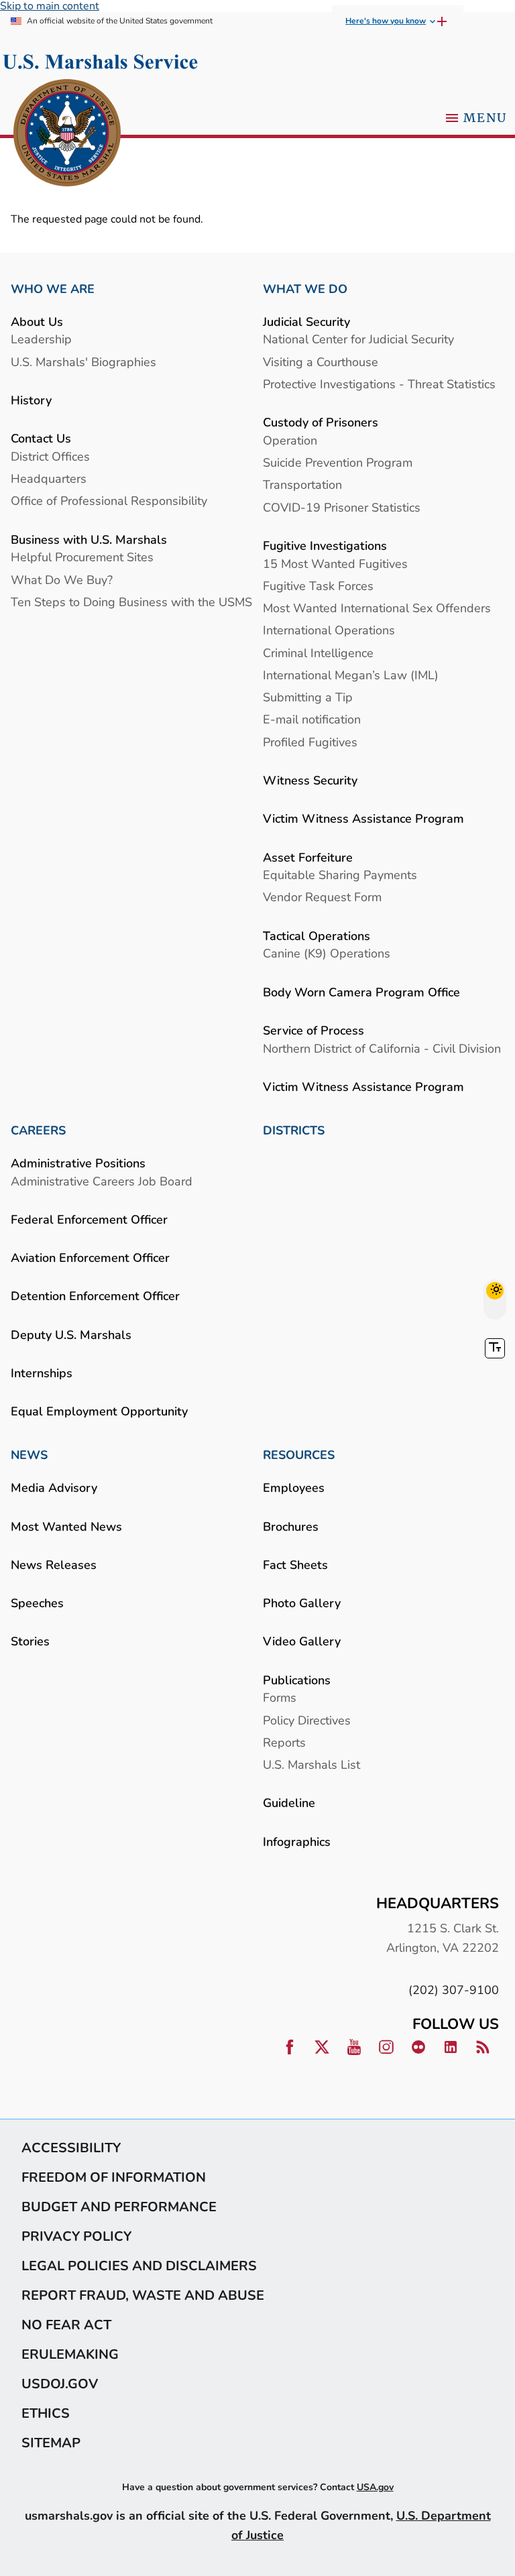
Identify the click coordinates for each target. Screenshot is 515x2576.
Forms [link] (280, 1697)
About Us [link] (37, 321)
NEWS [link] (29, 1455)
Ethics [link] (46, 2413)
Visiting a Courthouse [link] (321, 362)
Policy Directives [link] (307, 1720)
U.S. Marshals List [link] (311, 1764)
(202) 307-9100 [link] (454, 1990)
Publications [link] (297, 1680)
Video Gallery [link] (302, 1641)
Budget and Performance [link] (119, 2207)
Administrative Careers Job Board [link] (102, 1181)
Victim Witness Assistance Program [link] (363, 818)
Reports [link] (284, 1742)
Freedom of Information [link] (114, 2177)
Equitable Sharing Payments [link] (340, 875)
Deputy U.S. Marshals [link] (71, 1335)
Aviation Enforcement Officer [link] (90, 1257)
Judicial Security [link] (306, 321)
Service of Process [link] (313, 1030)
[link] (67, 134)
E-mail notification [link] (312, 719)
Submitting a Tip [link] (308, 697)
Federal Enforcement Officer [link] (89, 1219)
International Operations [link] (329, 630)
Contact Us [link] (41, 438)
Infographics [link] (297, 1841)
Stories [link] (30, 1641)
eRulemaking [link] (70, 2354)
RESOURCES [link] (299, 1455)
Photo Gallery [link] (302, 1603)
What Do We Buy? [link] (62, 580)
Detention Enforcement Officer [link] (95, 1296)
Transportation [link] (302, 484)
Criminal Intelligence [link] (318, 653)
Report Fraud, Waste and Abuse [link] (143, 2295)
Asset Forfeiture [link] (308, 857)
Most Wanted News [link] (66, 1526)
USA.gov (375, 2487)
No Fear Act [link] (66, 2325)
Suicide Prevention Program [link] (338, 462)
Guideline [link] (289, 1803)
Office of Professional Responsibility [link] (109, 501)
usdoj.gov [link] (60, 2384)
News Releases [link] (54, 1565)
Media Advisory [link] (54, 1487)
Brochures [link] (291, 1526)
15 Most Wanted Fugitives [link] (335, 564)
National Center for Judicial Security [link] (358, 339)
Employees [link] (294, 1487)
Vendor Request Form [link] (322, 897)
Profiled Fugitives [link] (310, 742)
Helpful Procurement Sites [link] (82, 557)
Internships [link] (42, 1373)
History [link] (31, 400)
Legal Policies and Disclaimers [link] (139, 2266)
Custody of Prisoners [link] (321, 422)
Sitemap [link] (51, 2443)
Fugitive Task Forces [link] (318, 586)
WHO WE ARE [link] (53, 289)
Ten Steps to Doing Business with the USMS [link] (131, 602)
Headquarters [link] (49, 478)
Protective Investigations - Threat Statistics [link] (379, 384)
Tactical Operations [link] (317, 936)
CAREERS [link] (38, 1130)
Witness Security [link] (310, 780)
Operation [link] (290, 440)
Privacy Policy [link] (76, 2236)
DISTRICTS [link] (294, 1130)
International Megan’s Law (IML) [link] (351, 675)
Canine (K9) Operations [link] (327, 953)
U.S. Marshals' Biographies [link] (83, 362)
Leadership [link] (41, 339)
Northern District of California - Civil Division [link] (382, 1048)
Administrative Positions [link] (78, 1163)
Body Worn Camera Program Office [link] (361, 992)
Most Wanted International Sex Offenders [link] (377, 608)
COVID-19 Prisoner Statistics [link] (342, 507)
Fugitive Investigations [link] (325, 545)
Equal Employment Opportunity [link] (99, 1411)
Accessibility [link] (71, 2148)
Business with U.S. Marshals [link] (89, 539)
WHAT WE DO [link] (305, 289)
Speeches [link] (37, 1603)
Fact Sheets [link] (295, 1565)
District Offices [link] (50, 456)
